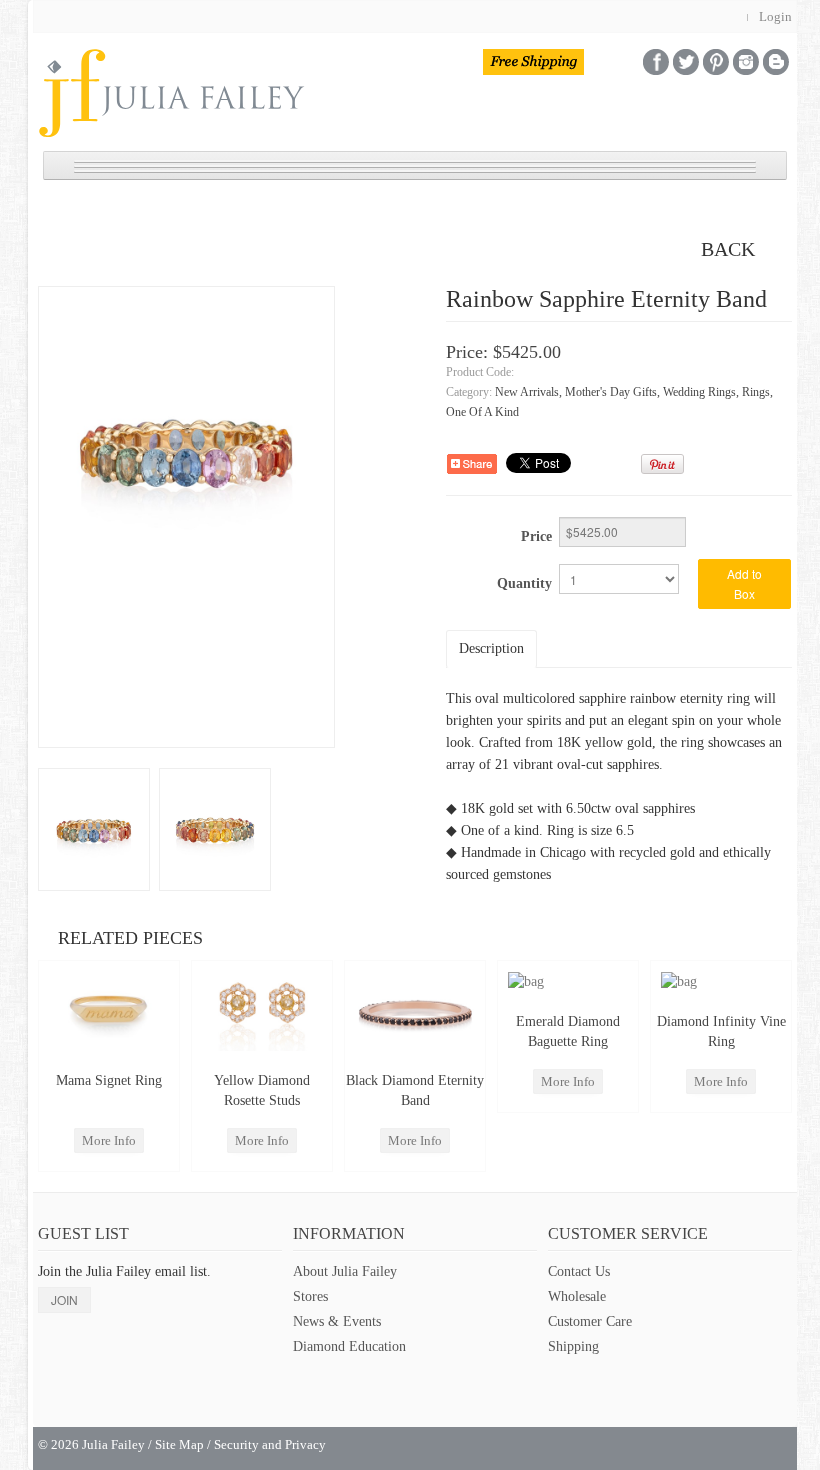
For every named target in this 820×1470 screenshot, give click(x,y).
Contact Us (579, 1271)
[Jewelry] (94, 829)
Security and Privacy (270, 1444)
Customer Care (590, 1321)
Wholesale (577, 1296)
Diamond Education (349, 1346)
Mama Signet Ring (109, 1080)
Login (775, 16)
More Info (109, 1140)
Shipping (573, 1346)
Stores (310, 1296)
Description (491, 648)
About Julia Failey (345, 1271)
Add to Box (744, 583)
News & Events (337, 1321)
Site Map (179, 1444)
